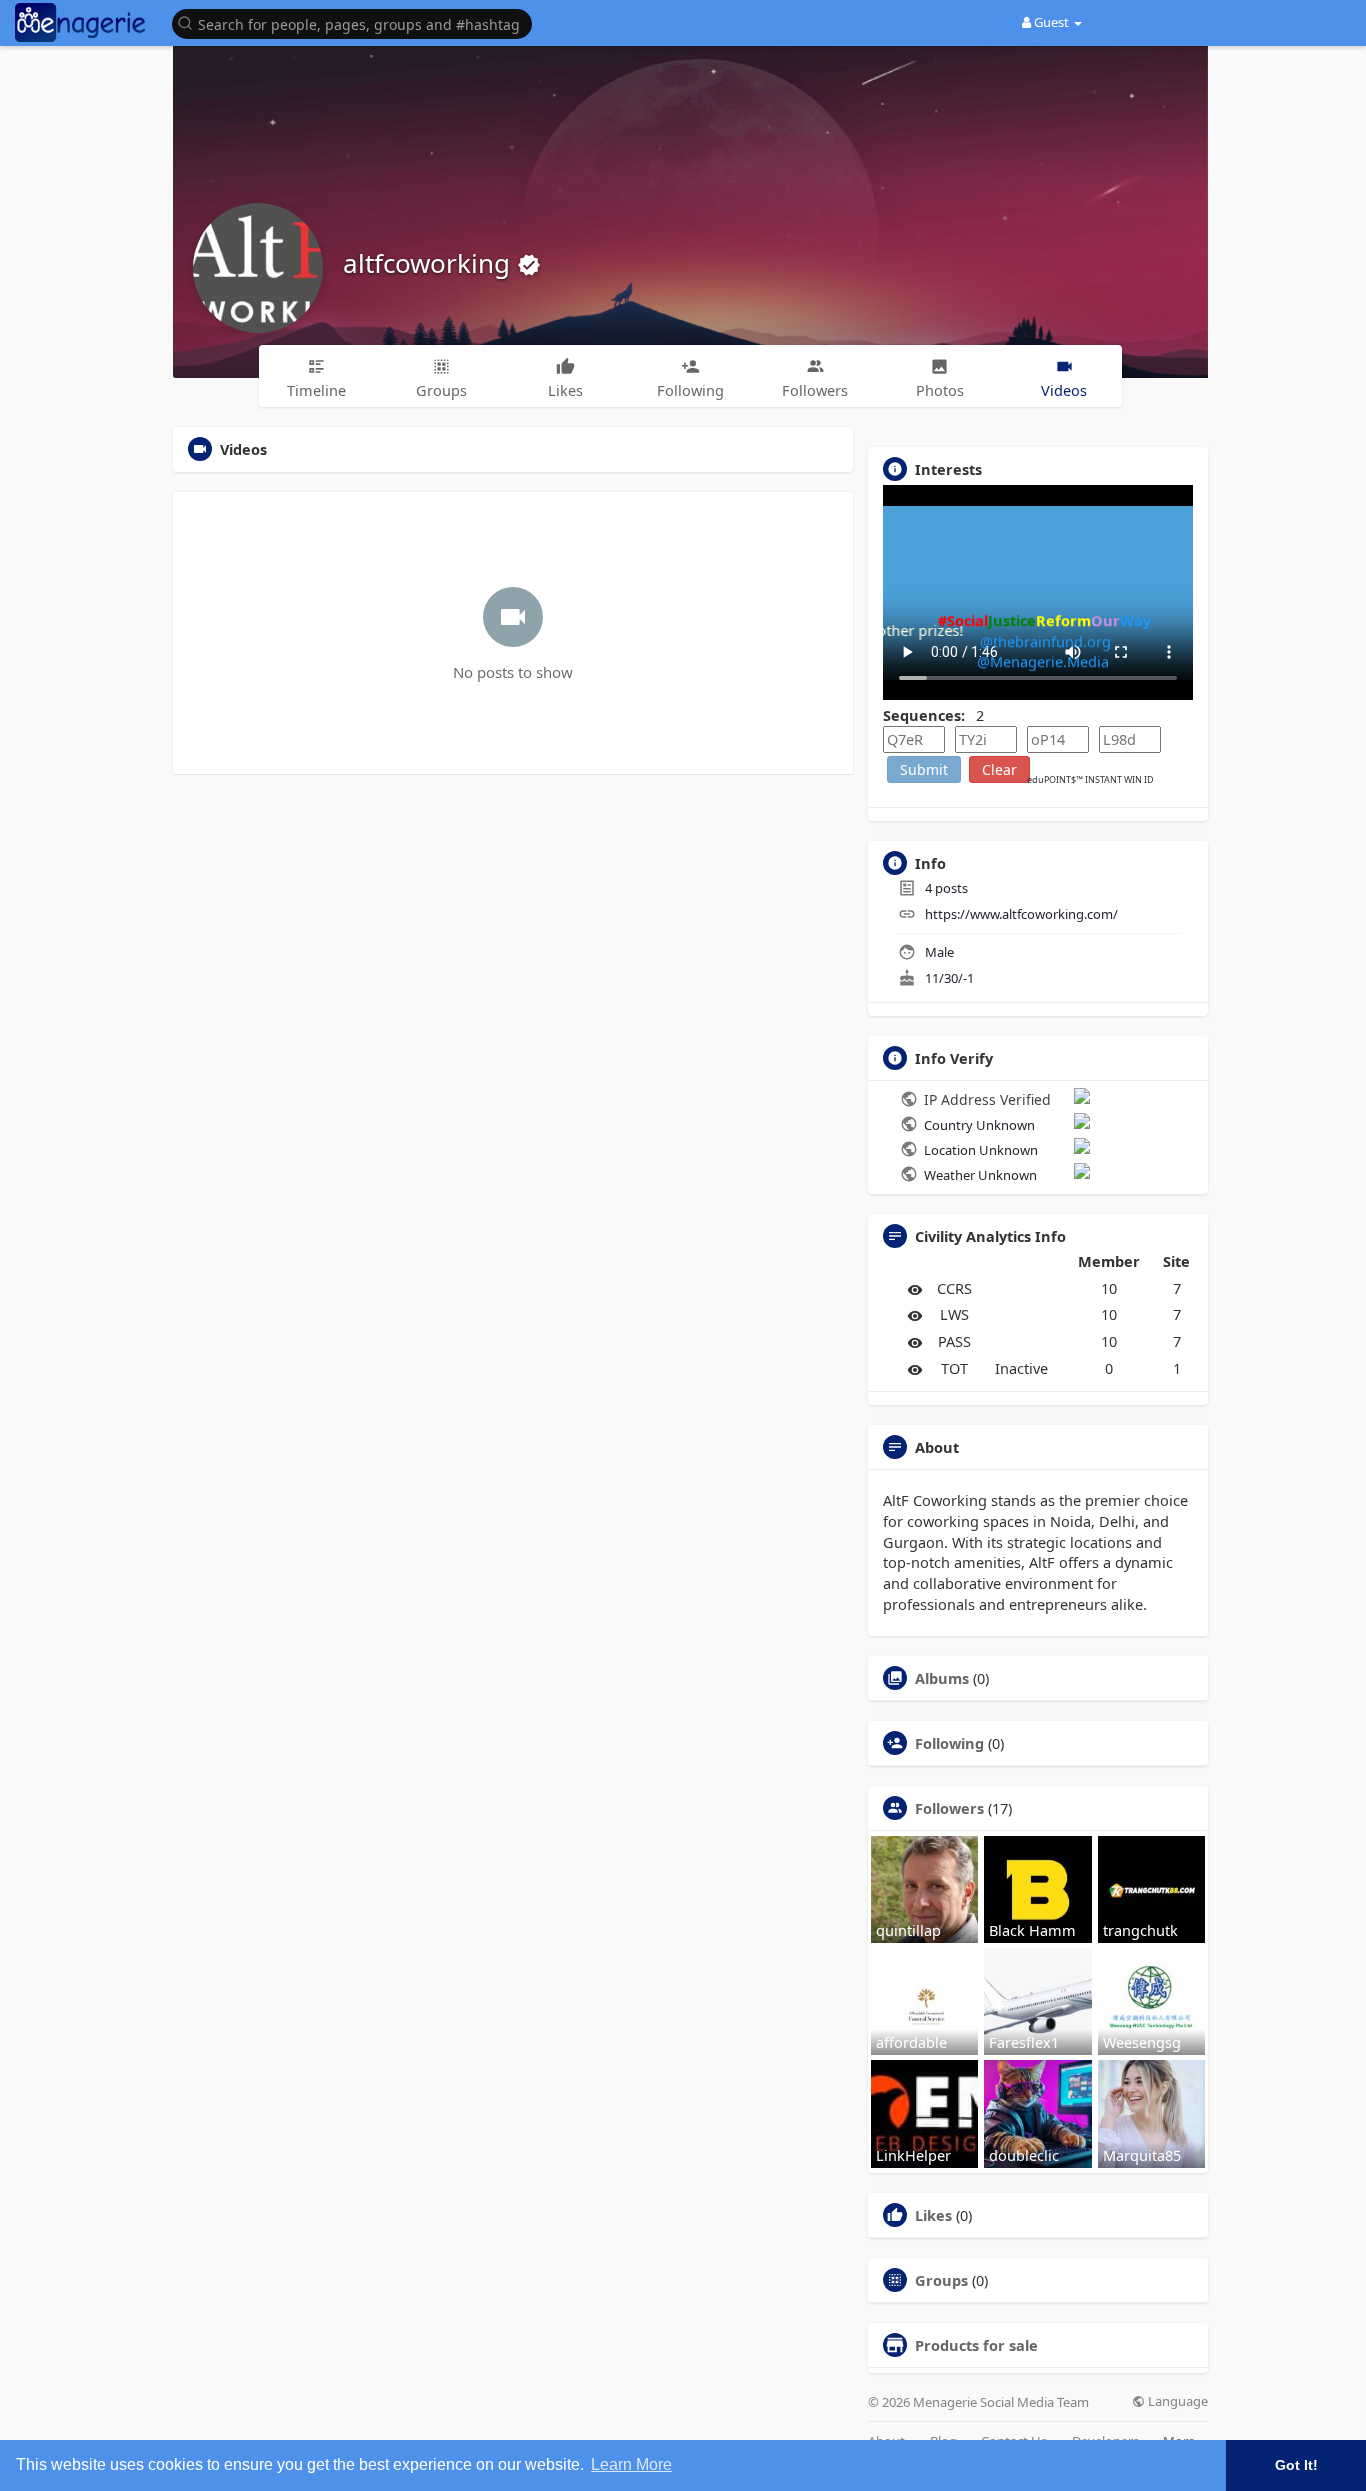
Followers (949, 1808)
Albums (942, 1678)
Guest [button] (1051, 22)
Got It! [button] (1296, 2465)
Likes (933, 2215)
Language (1176, 2401)
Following (949, 1743)
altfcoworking (430, 263)
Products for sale (976, 2345)
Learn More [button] (631, 2464)
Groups (941, 2280)
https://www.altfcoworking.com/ (1021, 914)
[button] (357, 22)
